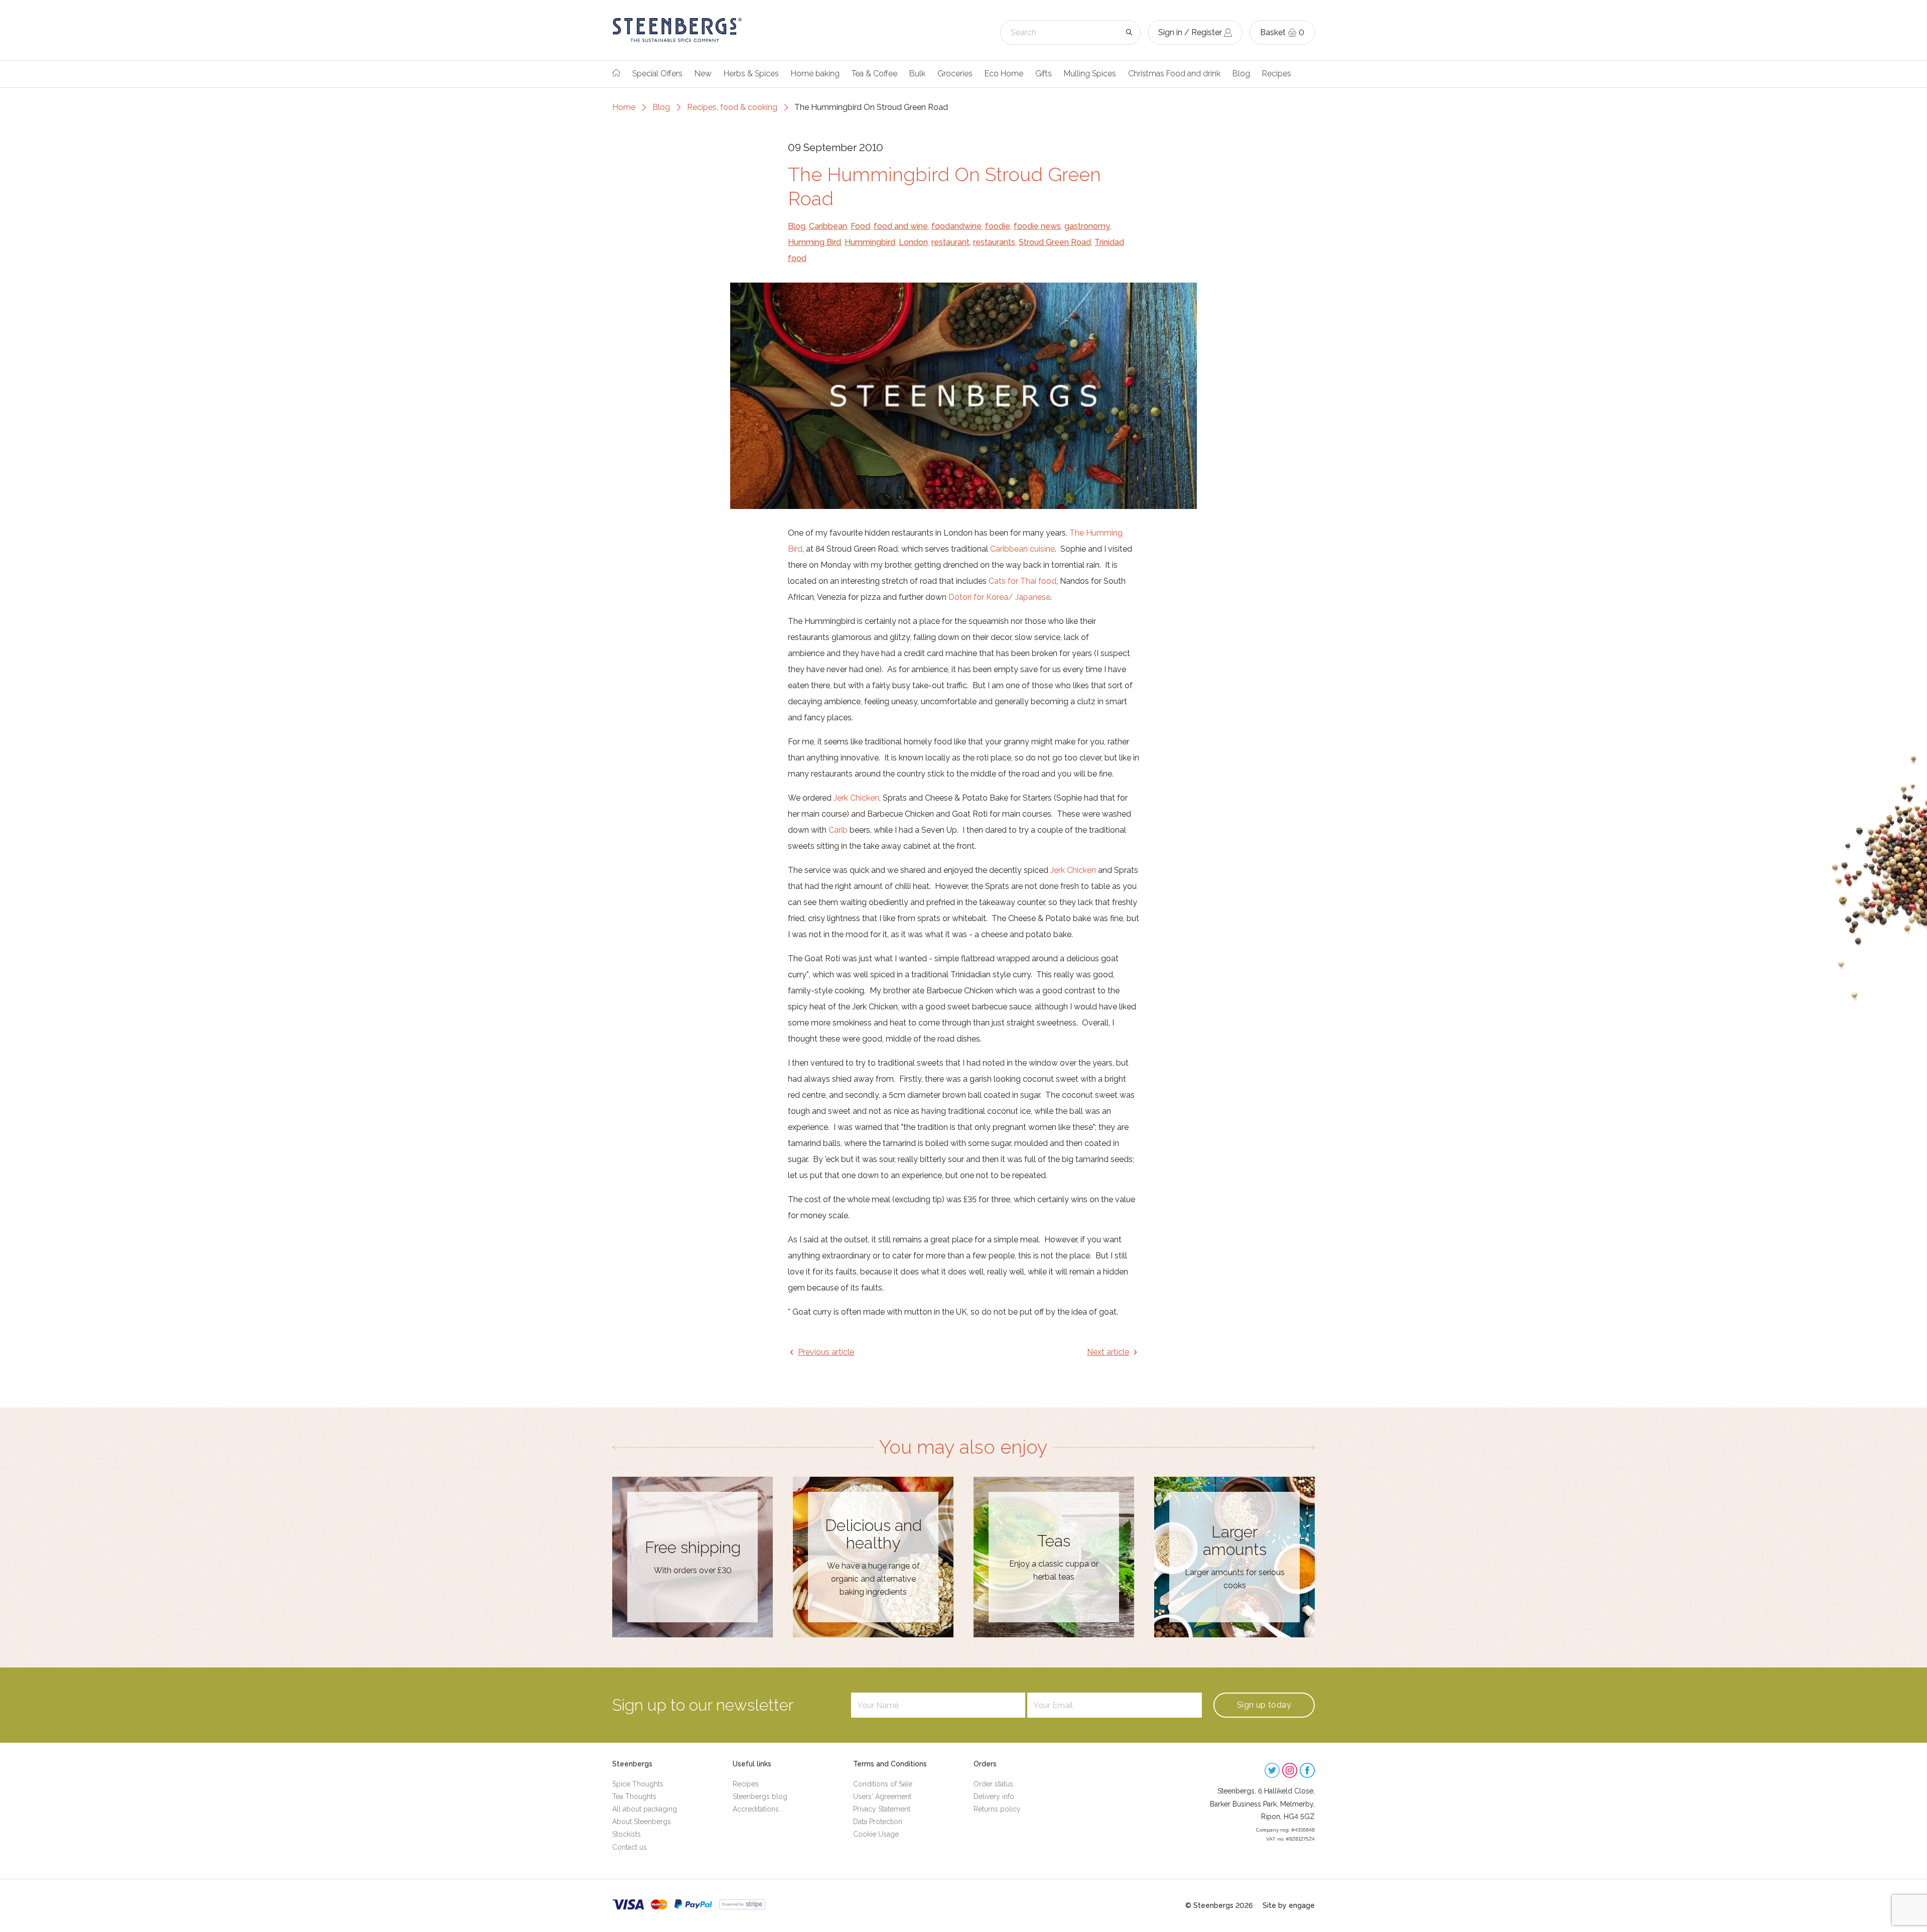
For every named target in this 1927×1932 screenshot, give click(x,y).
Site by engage (1289, 1905)
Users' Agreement (882, 1796)
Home (624, 107)
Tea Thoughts (634, 1796)
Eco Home (1004, 74)
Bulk (917, 74)
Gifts (1044, 74)
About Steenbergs (642, 1822)
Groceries (955, 74)
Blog (1241, 74)
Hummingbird (870, 242)
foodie (998, 226)
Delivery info (994, 1796)
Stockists (627, 1834)
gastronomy (1087, 226)
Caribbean (828, 226)
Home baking (815, 74)
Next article (1108, 1352)
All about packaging (645, 1809)
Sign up (1264, 1705)
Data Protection (878, 1822)
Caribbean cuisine (1022, 549)
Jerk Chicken (856, 798)
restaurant (950, 242)
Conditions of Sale (883, 1784)
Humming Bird (814, 242)
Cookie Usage (876, 1834)
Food (860, 226)
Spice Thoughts (638, 1784)
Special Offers (657, 74)
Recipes (1277, 74)
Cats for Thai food (1022, 581)
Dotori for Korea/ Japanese (999, 597)
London (913, 242)
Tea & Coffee (874, 74)
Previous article (826, 1352)
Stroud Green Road (1055, 242)
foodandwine (956, 226)
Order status (993, 1784)
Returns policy (997, 1809)
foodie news (1037, 226)
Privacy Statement (882, 1809)
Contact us (630, 1847)
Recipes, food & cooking (732, 107)
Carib (838, 830)
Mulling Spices (1090, 74)
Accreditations (756, 1809)
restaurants (994, 242)
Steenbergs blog (760, 1796)
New (703, 74)
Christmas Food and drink (1174, 74)
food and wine (901, 226)
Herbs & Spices (751, 74)
